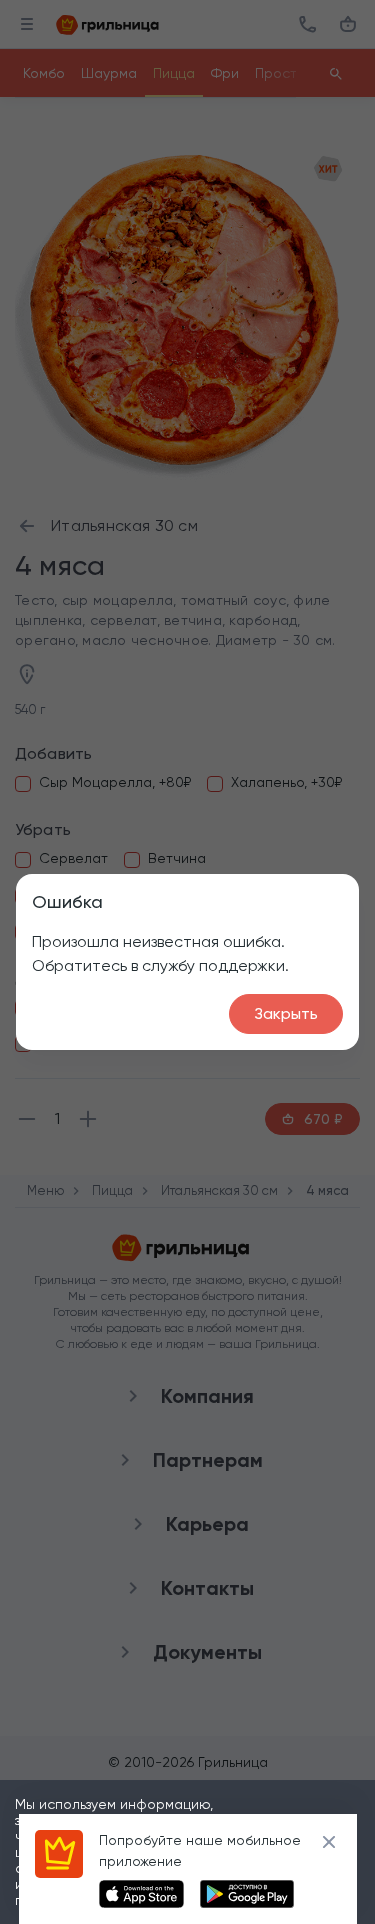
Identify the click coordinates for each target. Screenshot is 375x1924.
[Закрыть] (329, 1842)
